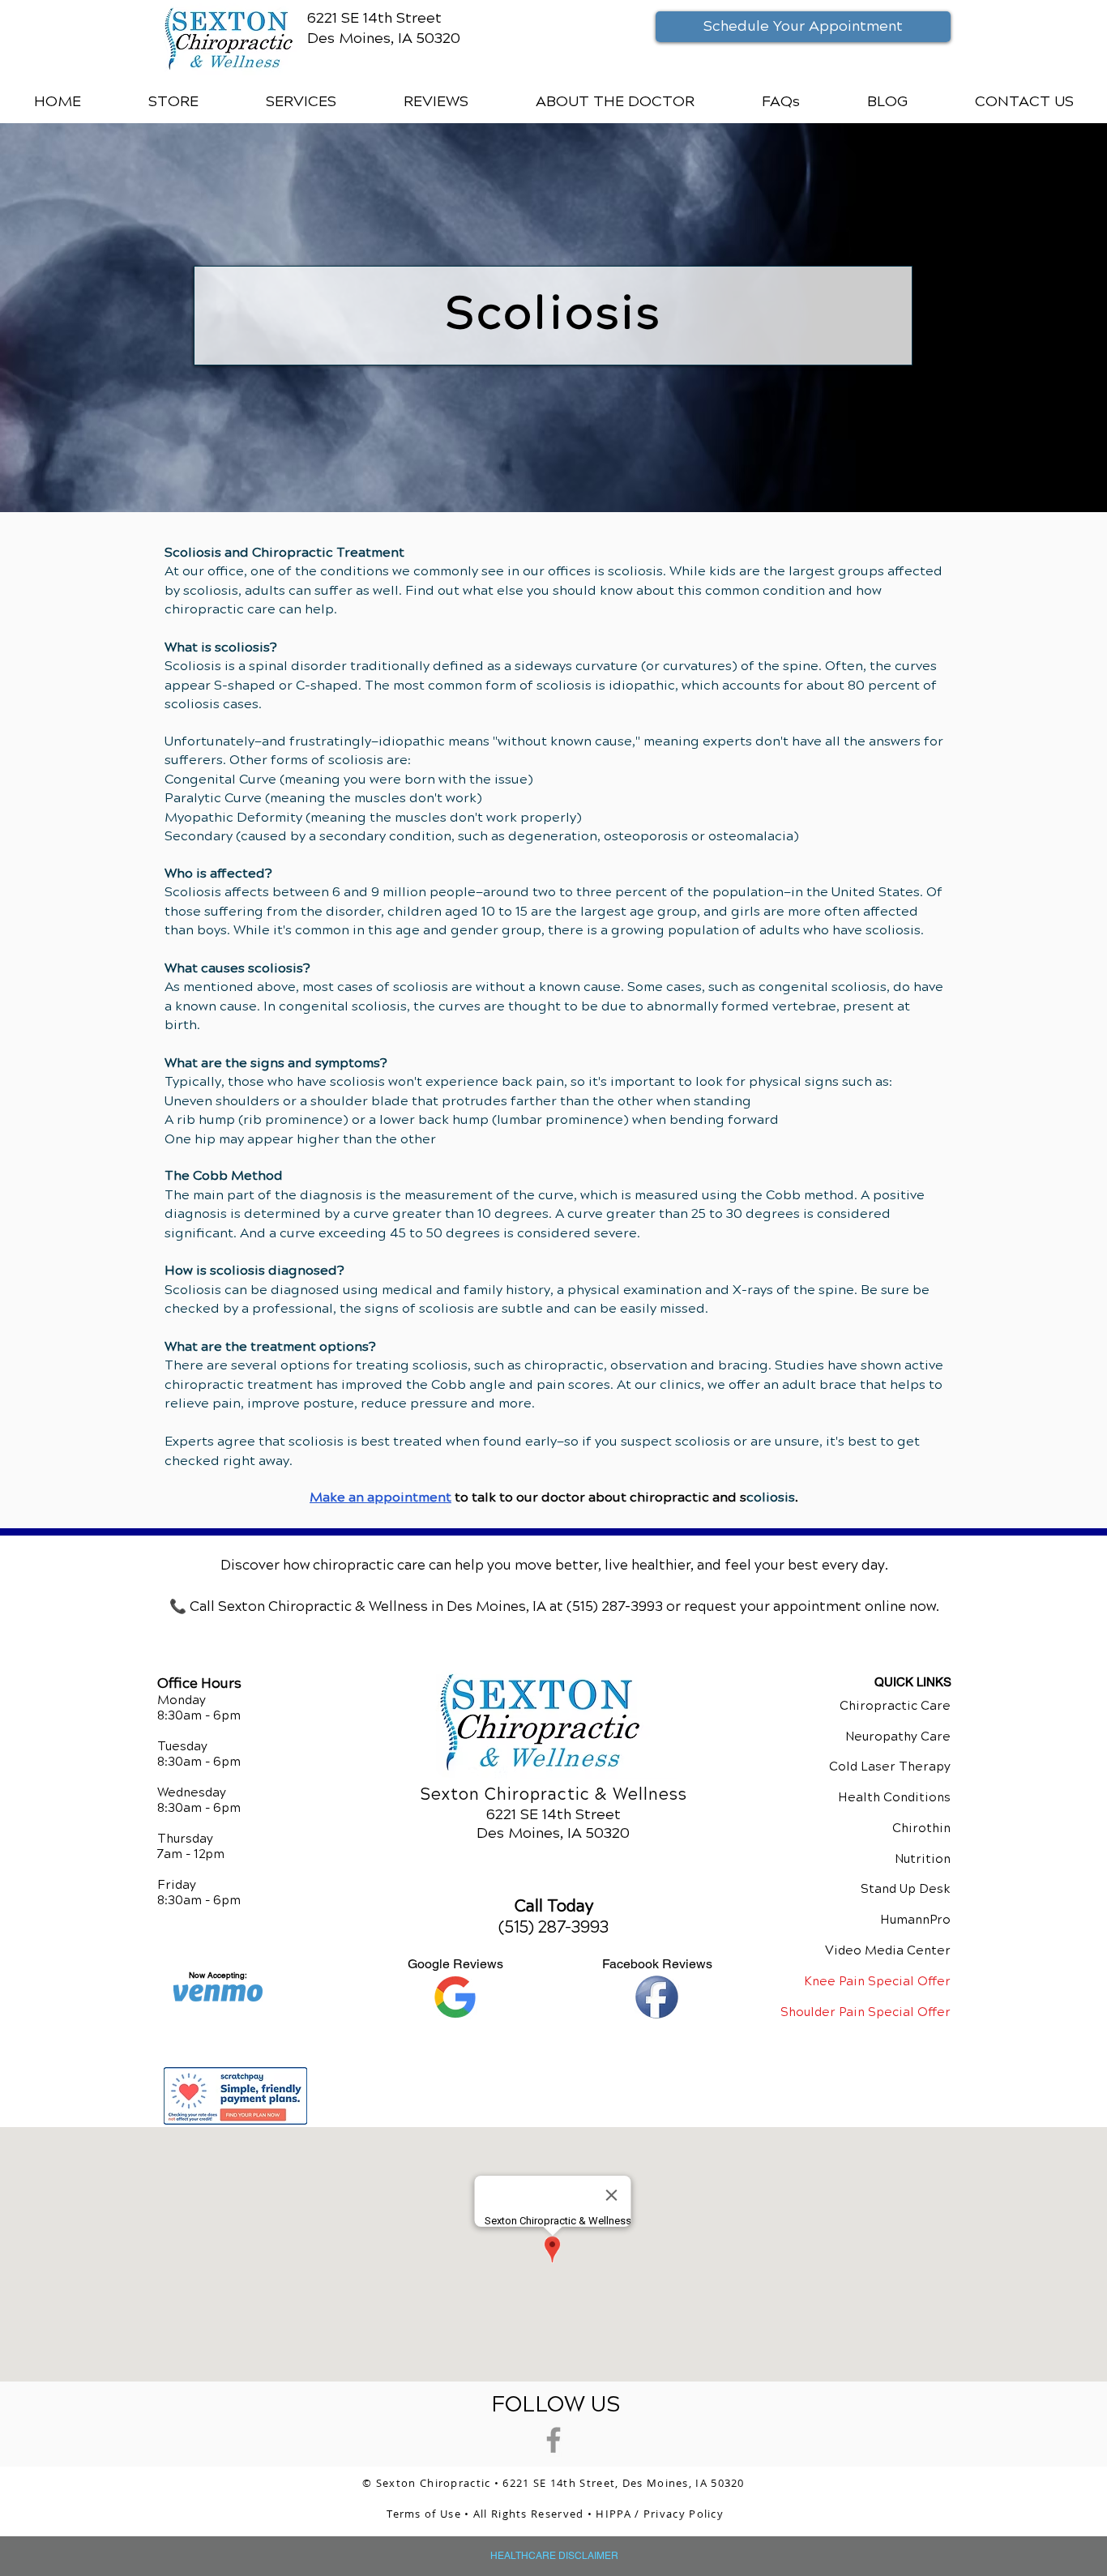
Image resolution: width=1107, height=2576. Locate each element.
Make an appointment (380, 1497)
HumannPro (915, 1920)
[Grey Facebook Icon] (553, 2440)
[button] (301, 101)
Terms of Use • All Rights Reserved (487, 2514)
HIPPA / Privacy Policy (660, 2514)
